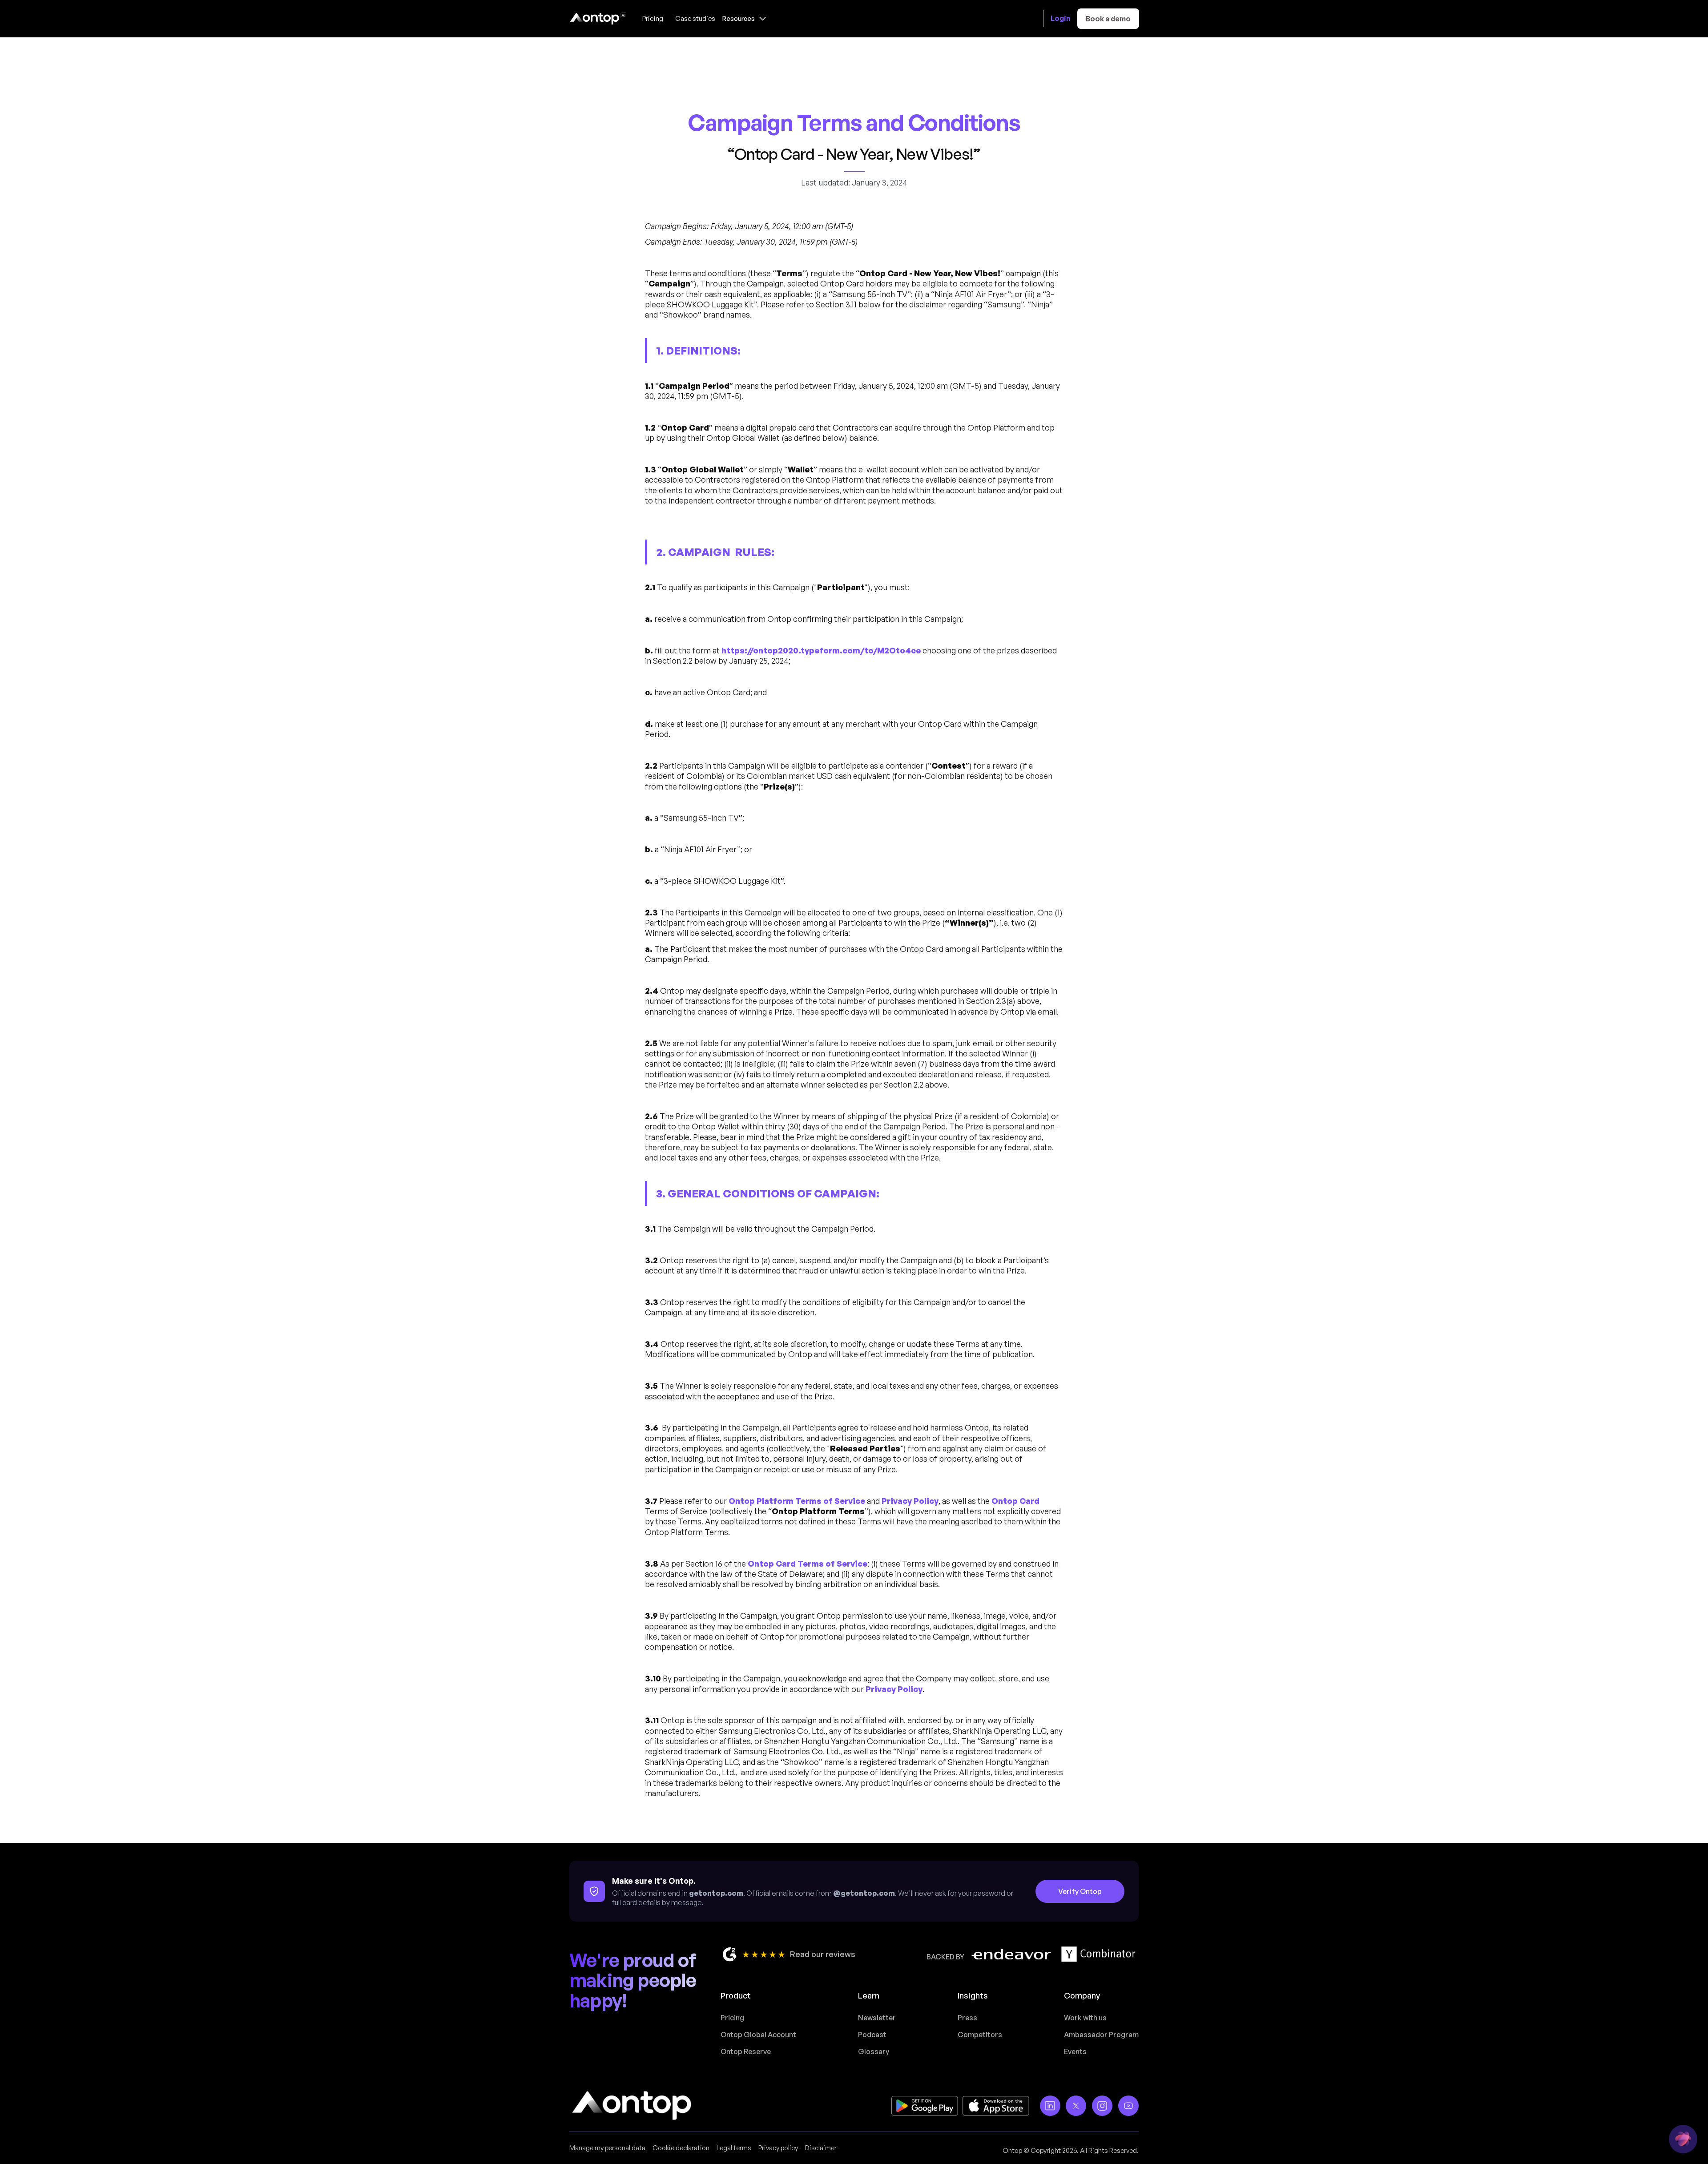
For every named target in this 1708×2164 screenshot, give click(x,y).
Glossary (874, 2051)
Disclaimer (821, 2148)
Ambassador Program (1101, 2035)
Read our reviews (823, 1954)
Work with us (1085, 2018)
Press (967, 2018)
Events (1075, 2051)
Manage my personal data (607, 2148)
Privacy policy (778, 2148)
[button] (744, 18)
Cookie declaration (681, 2148)
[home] (598, 19)
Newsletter (877, 2018)
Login (1060, 18)
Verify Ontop (1080, 1891)
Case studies (695, 18)
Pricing (653, 18)
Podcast (872, 2035)
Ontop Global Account (758, 2035)
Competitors (980, 2035)
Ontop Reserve (746, 2051)
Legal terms (734, 2148)
